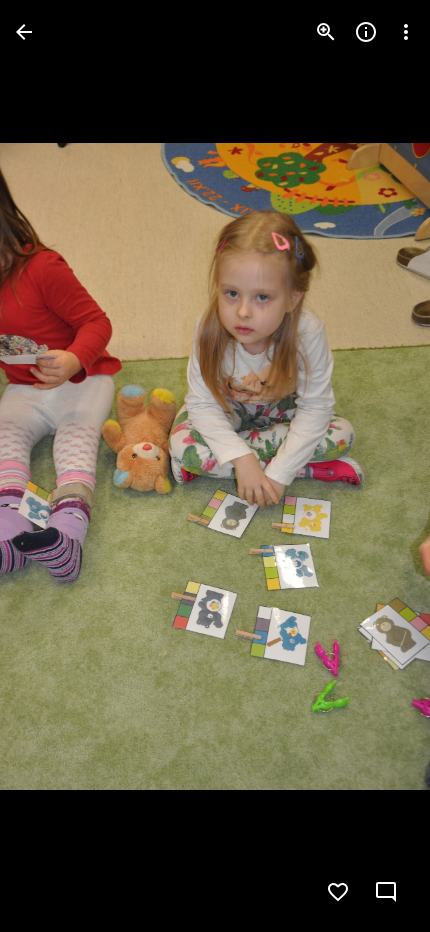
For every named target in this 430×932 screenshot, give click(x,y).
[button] (56, 466)
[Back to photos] (24, 32)
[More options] (406, 32)
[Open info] (366, 32)
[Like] (338, 892)
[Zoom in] (326, 32)
